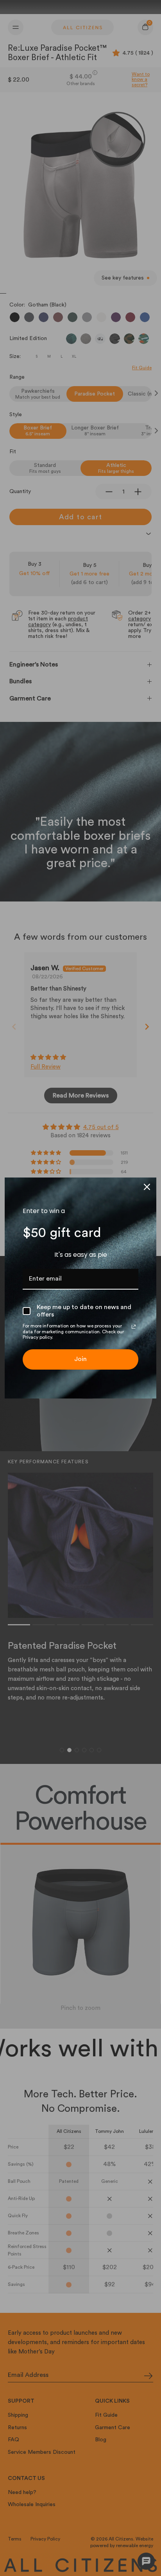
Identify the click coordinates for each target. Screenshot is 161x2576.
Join (80, 1359)
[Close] (147, 1187)
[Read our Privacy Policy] (134, 1327)
